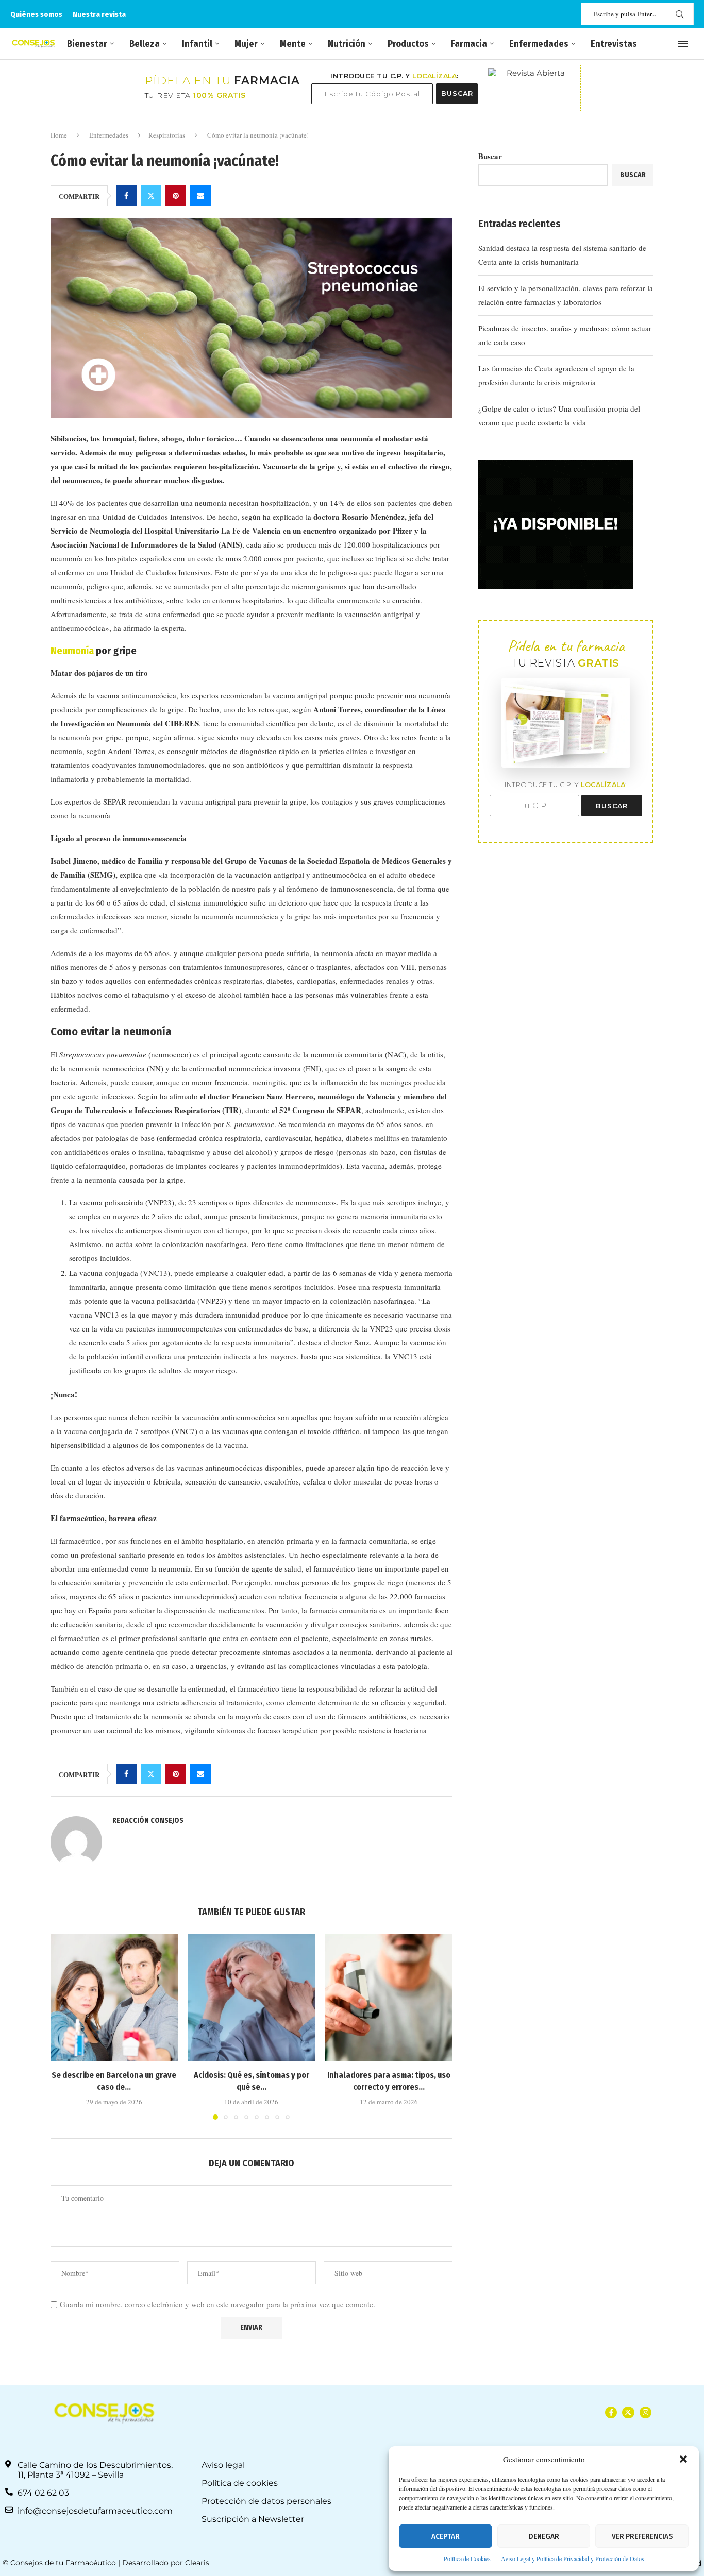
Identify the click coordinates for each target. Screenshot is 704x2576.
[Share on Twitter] (151, 196)
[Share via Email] (200, 196)
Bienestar (87, 44)
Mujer (246, 44)
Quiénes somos (36, 14)
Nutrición (347, 44)
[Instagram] (646, 2412)
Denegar (544, 2536)
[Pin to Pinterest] (176, 196)
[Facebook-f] (611, 2412)
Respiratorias (167, 135)
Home (59, 135)
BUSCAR (457, 93)
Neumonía (72, 651)
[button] (683, 2459)
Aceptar (446, 2536)
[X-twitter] (628, 2412)
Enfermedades (539, 44)
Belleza (145, 44)
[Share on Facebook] (126, 196)
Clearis (197, 2563)
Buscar (490, 156)
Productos (408, 44)
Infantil (197, 44)
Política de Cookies (467, 2558)
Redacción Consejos (148, 1821)
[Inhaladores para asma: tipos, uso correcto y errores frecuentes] (389, 1998)
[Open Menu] (683, 44)
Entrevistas (614, 44)
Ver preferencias (642, 2536)
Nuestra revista (99, 14)
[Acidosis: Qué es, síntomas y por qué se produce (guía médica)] (252, 1998)
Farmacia (469, 44)
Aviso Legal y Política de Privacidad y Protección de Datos (573, 2558)
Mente (293, 44)
